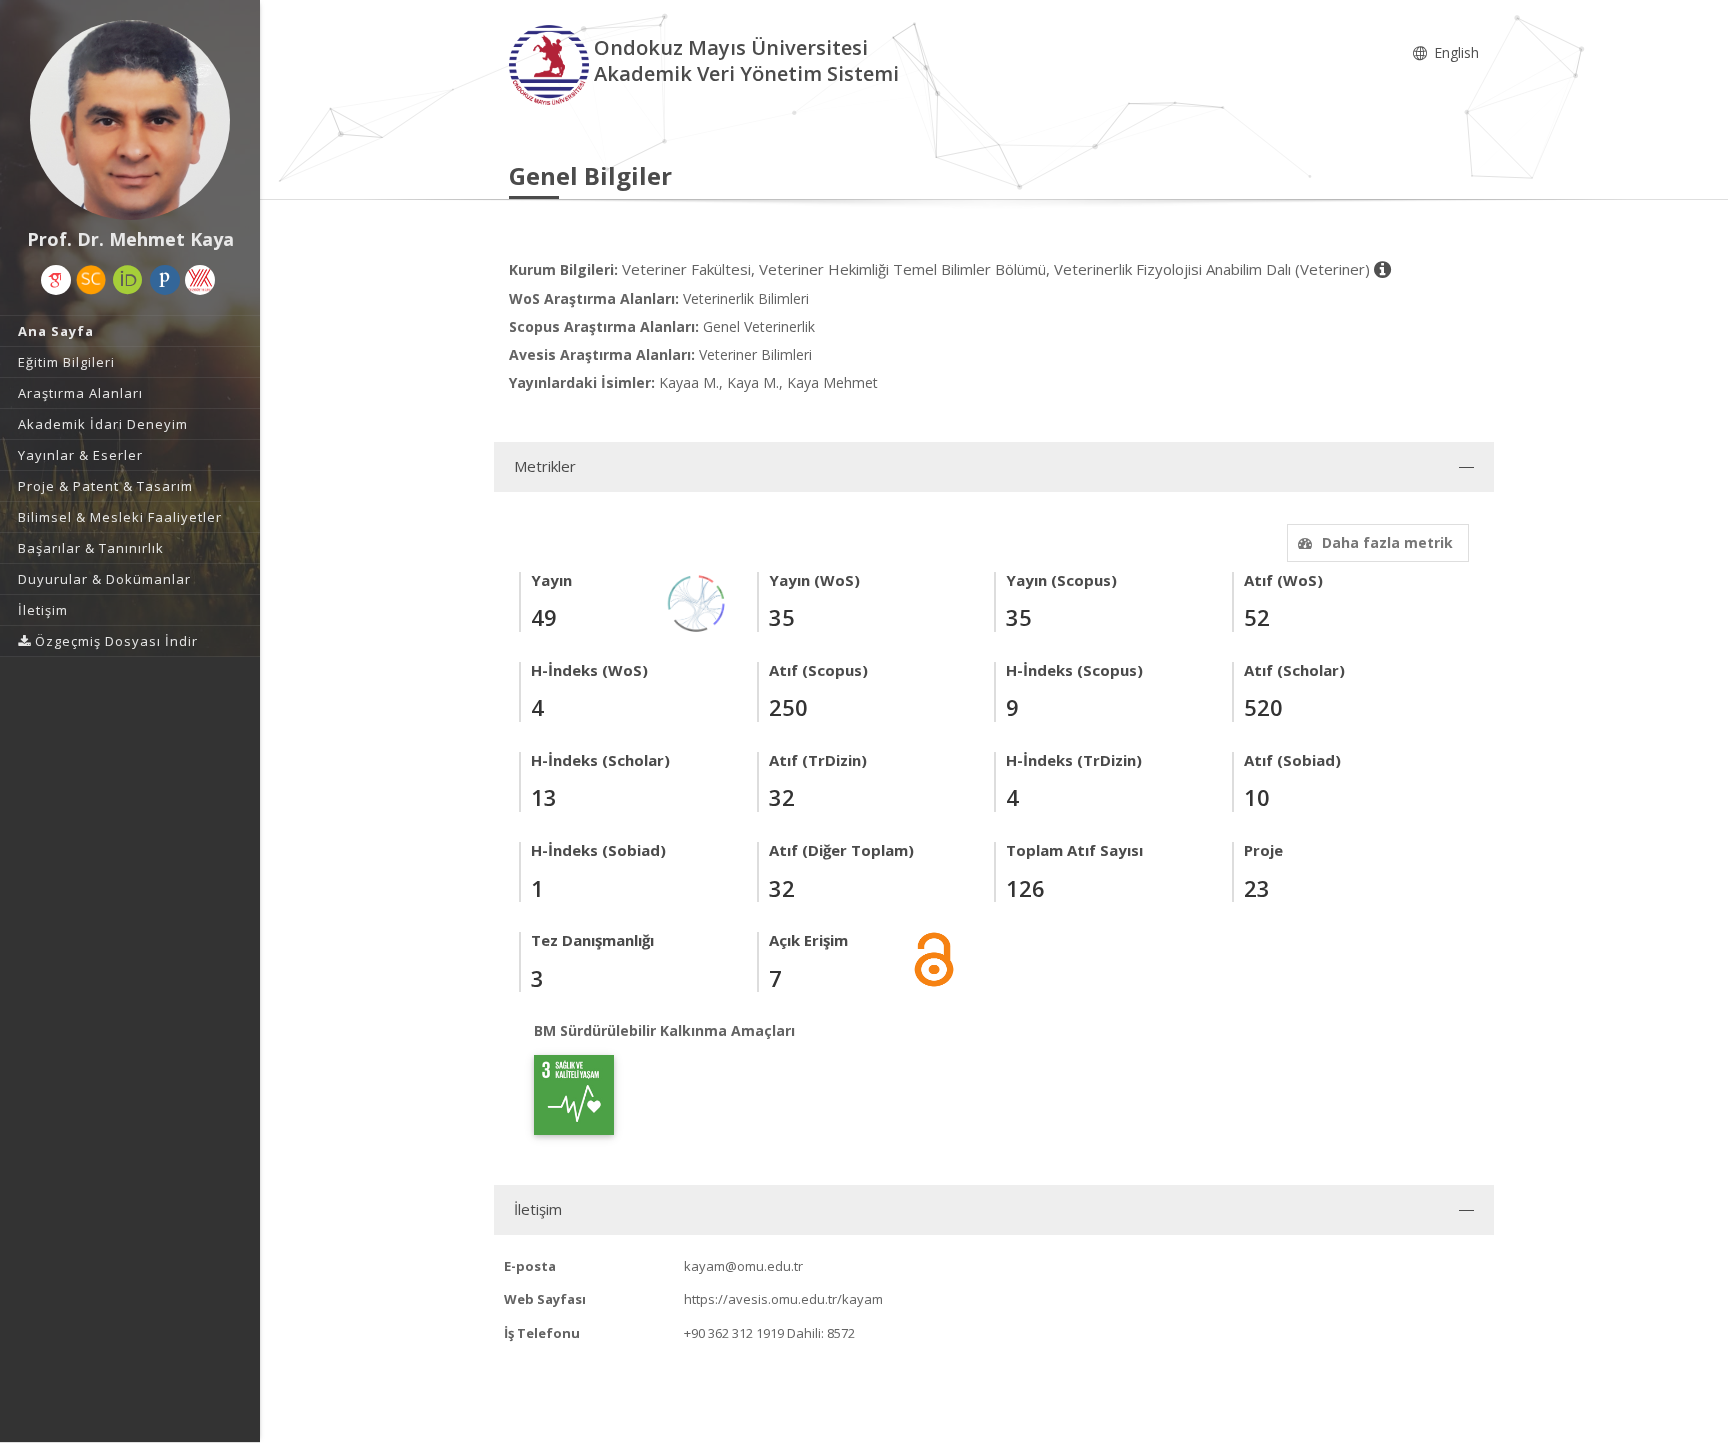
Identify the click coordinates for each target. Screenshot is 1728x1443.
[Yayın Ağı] (697, 601)
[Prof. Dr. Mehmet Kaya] (130, 120)
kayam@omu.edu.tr (743, 1266)
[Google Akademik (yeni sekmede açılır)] (56, 280)
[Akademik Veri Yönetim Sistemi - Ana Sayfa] (551, 63)
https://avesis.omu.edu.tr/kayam (783, 1299)
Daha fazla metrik (1387, 542)
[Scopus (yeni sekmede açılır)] (91, 280)
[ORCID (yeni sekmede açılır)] (128, 280)
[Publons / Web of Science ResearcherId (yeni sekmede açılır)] (165, 280)
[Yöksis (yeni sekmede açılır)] (200, 280)
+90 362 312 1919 (734, 1333)
